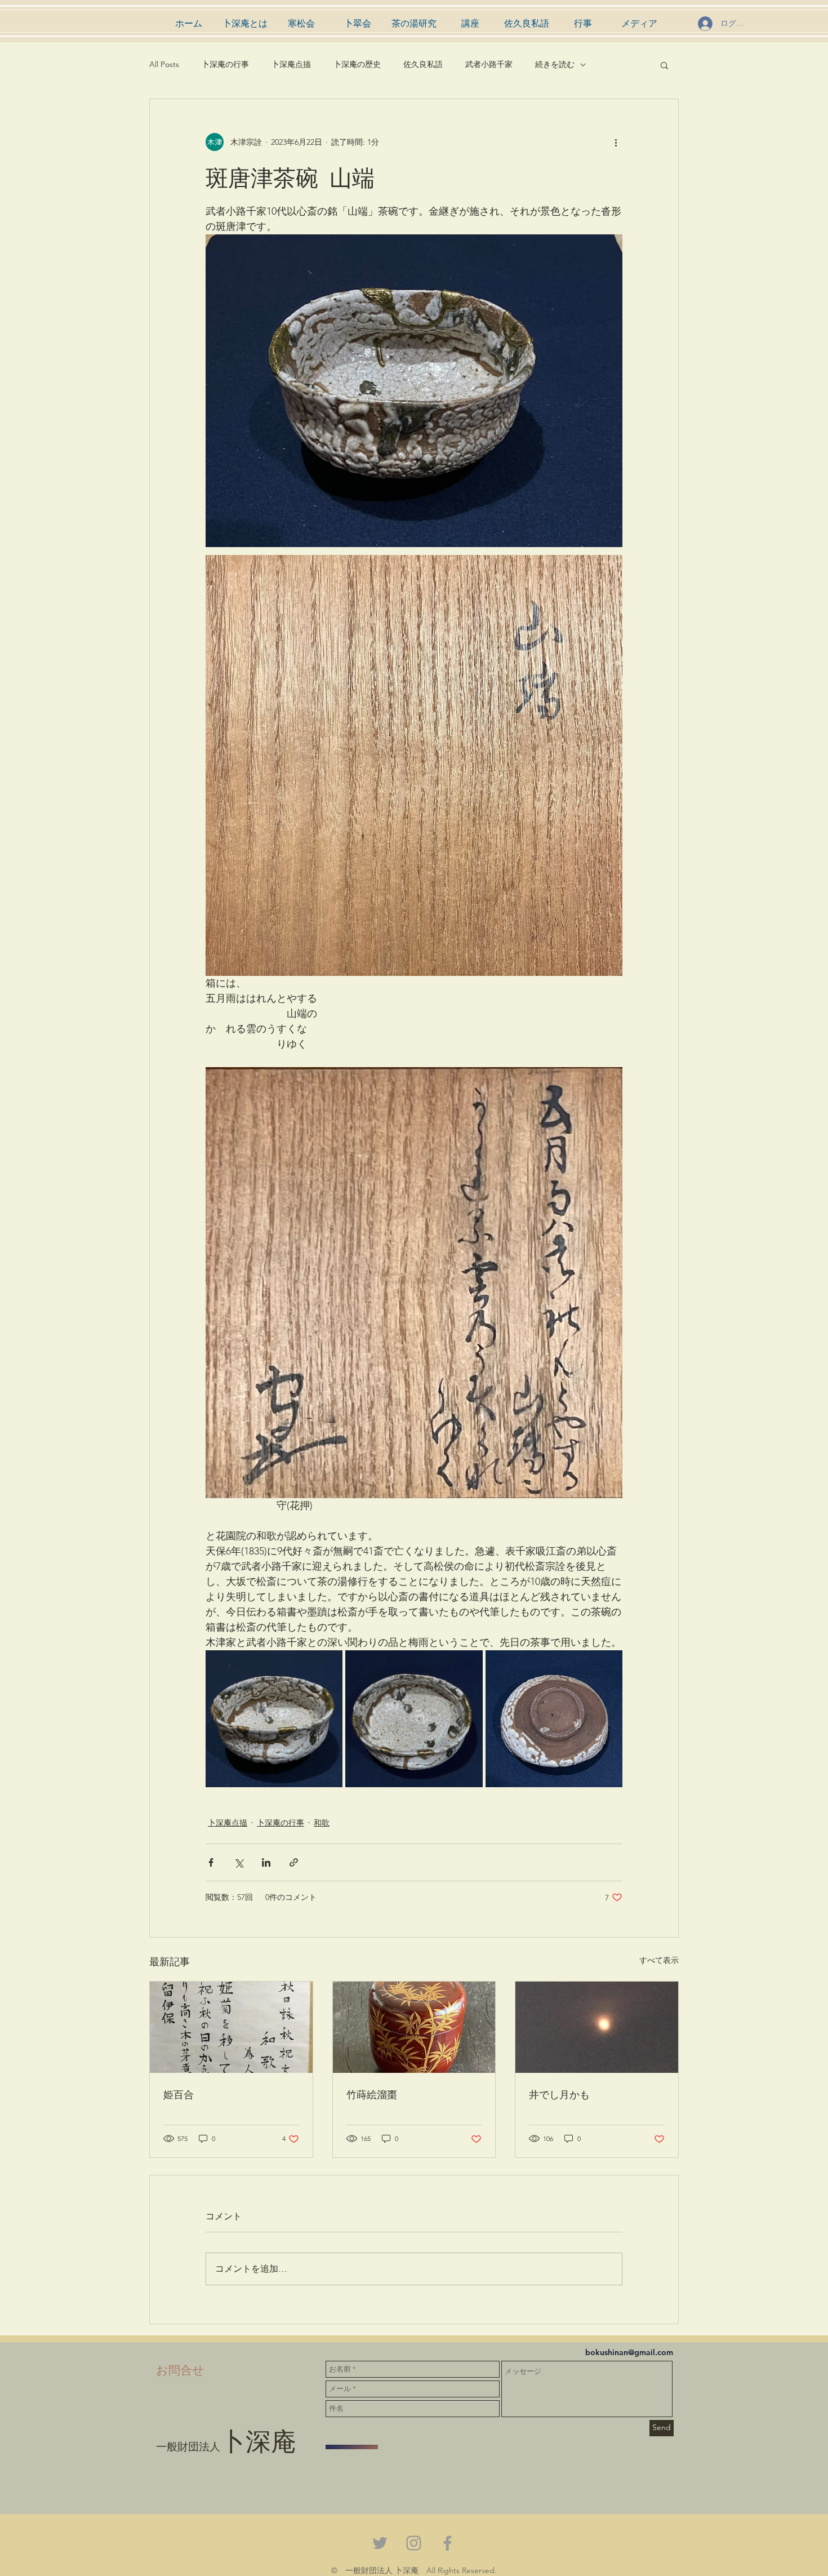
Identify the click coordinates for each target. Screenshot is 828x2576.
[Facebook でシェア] (211, 1862)
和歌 (322, 1823)
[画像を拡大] (274, 1719)
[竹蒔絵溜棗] (414, 2027)
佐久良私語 (423, 64)
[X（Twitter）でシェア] (239, 1862)
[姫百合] (231, 2027)
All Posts (164, 64)
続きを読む (555, 64)
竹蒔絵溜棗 (372, 2094)
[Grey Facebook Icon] (448, 2543)
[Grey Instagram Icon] (414, 2543)
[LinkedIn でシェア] (266, 1862)
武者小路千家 (489, 64)
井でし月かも (559, 2094)
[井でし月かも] (597, 2027)
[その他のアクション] (616, 142)
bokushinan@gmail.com (629, 2352)
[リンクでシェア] (294, 1862)
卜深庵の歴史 (357, 64)
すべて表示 (659, 1960)
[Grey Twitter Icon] (380, 2543)
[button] (664, 65)
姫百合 (179, 2094)
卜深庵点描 (291, 64)
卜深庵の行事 (225, 64)
